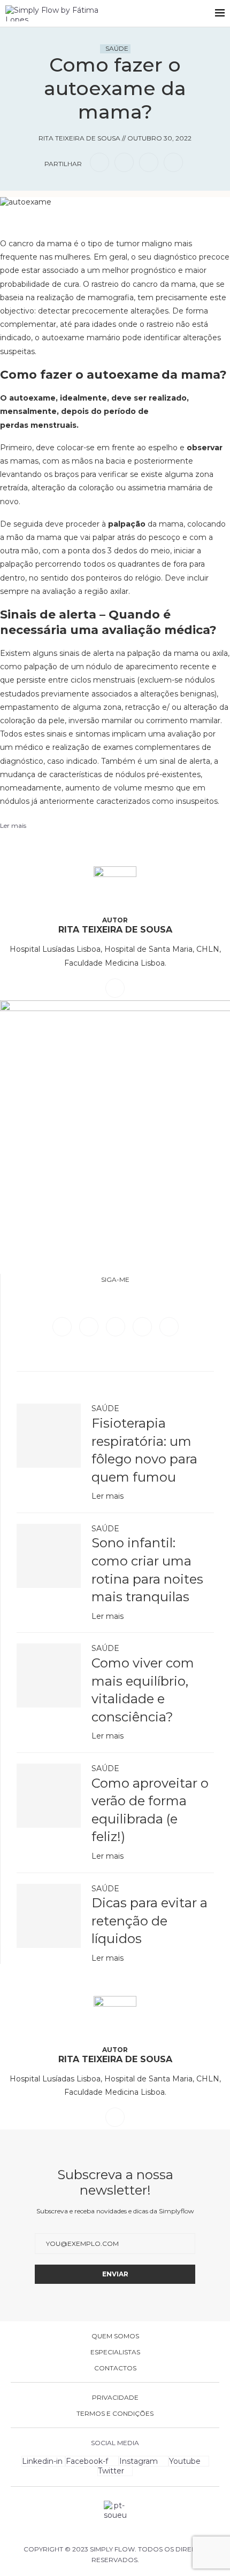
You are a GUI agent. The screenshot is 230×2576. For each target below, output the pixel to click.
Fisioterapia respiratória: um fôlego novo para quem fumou (144, 1450)
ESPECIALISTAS (115, 2352)
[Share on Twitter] (124, 162)
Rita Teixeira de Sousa (115, 930)
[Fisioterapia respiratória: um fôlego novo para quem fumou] (49, 1436)
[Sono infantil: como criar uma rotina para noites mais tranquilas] (49, 1556)
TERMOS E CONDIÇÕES (115, 2414)
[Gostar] (132, 222)
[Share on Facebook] (99, 162)
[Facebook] (63, 1326)
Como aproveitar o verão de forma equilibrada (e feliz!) (150, 1810)
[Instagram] (117, 1326)
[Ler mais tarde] (98, 222)
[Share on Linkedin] (149, 162)
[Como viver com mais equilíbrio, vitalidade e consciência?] (49, 1675)
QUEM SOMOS (115, 2336)
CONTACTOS (115, 2368)
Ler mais (108, 1496)
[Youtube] (169, 1326)
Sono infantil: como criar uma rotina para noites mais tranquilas (147, 1570)
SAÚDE (117, 48)
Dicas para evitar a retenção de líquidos (149, 1921)
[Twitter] (90, 1326)
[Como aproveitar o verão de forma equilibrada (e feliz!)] (49, 1796)
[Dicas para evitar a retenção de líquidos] (49, 1916)
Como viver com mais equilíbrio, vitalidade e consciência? (143, 1690)
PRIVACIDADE (115, 2398)
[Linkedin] (143, 1326)
